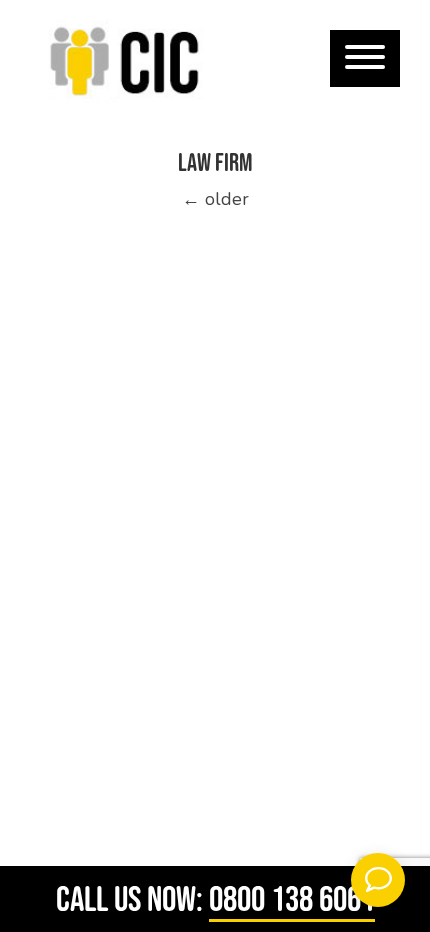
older (215, 199)
